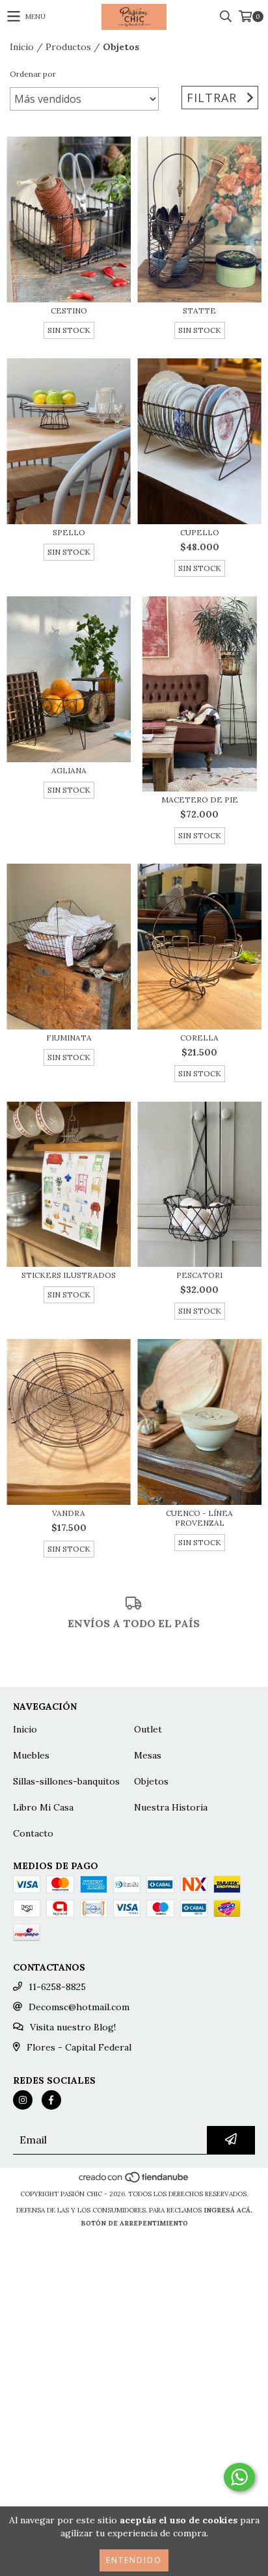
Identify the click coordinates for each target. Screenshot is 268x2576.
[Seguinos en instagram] (23, 2100)
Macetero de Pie (200, 800)
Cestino (69, 311)
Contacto (33, 1833)
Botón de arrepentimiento (134, 2223)
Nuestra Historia (171, 1807)
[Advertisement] (134, 2439)
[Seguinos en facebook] (51, 2100)
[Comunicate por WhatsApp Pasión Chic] (239, 2477)
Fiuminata (69, 1038)
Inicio (22, 47)
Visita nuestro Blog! (73, 2027)
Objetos (151, 1781)
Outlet (148, 1729)
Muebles (31, 1755)
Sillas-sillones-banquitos (66, 1781)
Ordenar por (33, 74)
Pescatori (199, 1275)
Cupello (200, 532)
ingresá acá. (228, 2210)
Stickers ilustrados (69, 1275)
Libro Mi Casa (43, 1807)
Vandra (69, 1513)
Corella (199, 1038)
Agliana (69, 770)
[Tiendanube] (134, 2181)
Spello (69, 532)
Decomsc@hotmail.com (79, 2007)
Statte (199, 311)
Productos (68, 47)
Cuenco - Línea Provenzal (199, 1518)
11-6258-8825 (57, 1987)
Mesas (148, 1755)
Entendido (134, 2560)
